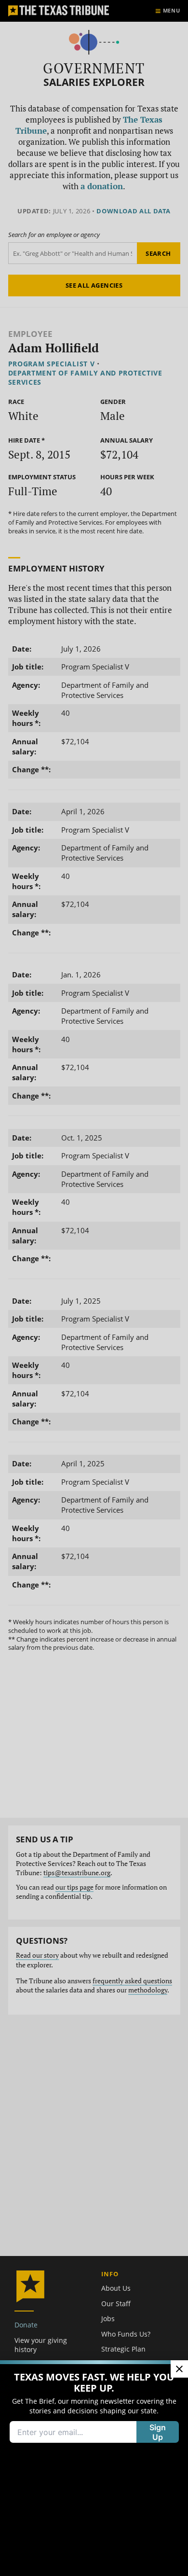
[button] (94, 1288)
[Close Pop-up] (179, 2369)
